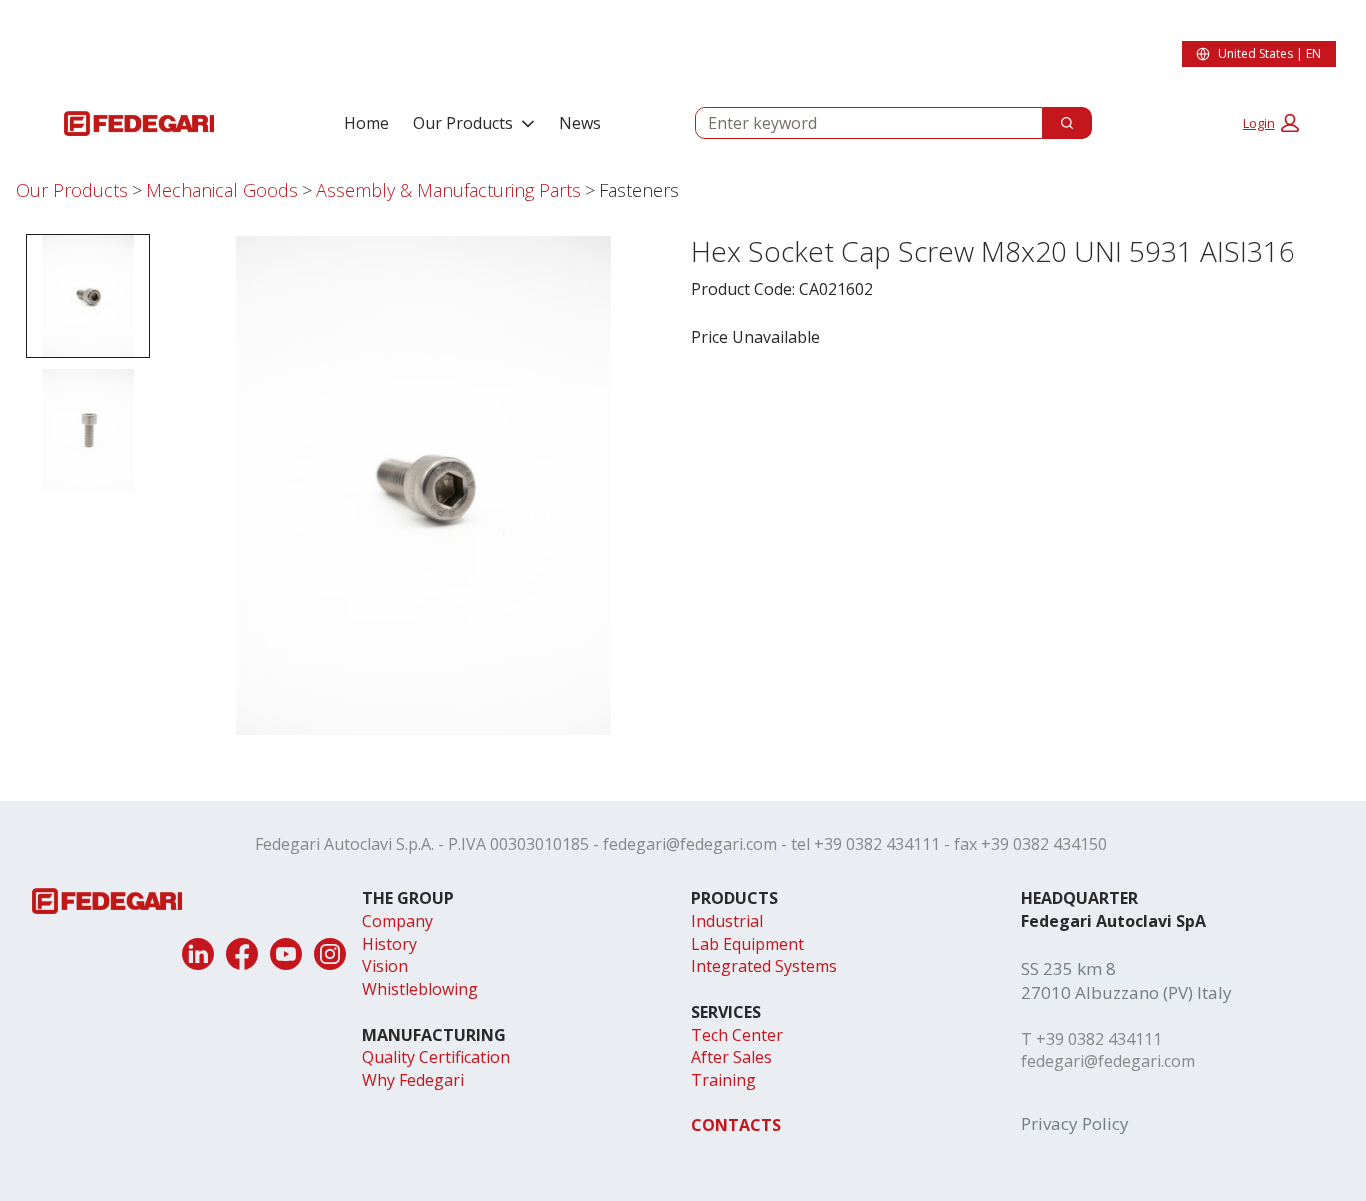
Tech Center (737, 1035)
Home (366, 123)
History (389, 944)
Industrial (727, 921)
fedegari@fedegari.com (690, 844)
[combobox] (861, 123)
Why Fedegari (413, 1080)
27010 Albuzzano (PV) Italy (1126, 992)
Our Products (463, 123)
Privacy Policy (1075, 1123)
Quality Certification (436, 1057)
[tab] (88, 296)
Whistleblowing (420, 989)
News (580, 123)
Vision (385, 966)
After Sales (731, 1057)
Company (397, 921)
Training (723, 1080)
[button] (1271, 123)
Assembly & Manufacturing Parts (448, 190)
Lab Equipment (747, 944)
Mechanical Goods (222, 190)
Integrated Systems (764, 966)
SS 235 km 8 (1068, 968)
